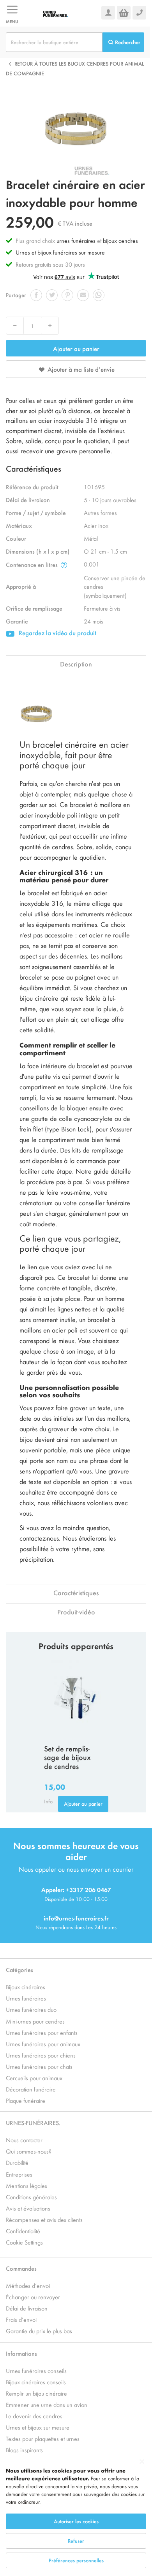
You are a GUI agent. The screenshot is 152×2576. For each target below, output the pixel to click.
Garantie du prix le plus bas (39, 2331)
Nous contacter (24, 2140)
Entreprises (19, 2174)
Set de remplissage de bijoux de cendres (67, 1757)
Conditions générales (31, 2197)
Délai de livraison (27, 2308)
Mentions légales (27, 2185)
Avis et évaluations (28, 2208)
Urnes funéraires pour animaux (43, 2044)
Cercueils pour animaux (34, 2078)
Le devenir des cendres (34, 2416)
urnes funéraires (76, 240)
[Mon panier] (124, 13)
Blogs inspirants (24, 2450)
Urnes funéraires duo (31, 2009)
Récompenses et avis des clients (44, 2219)
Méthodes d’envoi (28, 2285)
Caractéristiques (76, 1593)
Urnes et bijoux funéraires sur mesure (60, 252)
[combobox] (54, 42)
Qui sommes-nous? (29, 2151)
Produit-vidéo (76, 1612)
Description (76, 664)
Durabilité (17, 2162)
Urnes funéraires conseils (36, 2370)
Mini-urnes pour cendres (35, 2021)
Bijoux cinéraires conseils (36, 2382)
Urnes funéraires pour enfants (42, 2032)
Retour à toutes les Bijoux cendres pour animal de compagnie (75, 69)
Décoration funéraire (31, 2089)
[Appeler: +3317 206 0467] (139, 13)
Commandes (21, 2268)
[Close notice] (142, 2462)
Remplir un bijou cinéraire (36, 2393)
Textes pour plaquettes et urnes (43, 2438)
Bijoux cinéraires (26, 1987)
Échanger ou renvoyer (33, 2297)
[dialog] (76, 2515)
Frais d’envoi (21, 2319)
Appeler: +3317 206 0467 (76, 1889)
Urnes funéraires (26, 1998)
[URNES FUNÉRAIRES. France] (60, 13)
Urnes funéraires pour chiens (41, 2055)
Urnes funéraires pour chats (39, 2066)
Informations (21, 2353)
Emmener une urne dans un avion (47, 2404)
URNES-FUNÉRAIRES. (33, 2123)
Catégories (19, 1969)
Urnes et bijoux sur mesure (38, 2427)
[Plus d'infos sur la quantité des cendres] (64, 565)
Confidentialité (23, 2231)
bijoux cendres (120, 240)
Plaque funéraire (26, 2100)
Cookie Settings (24, 2242)
